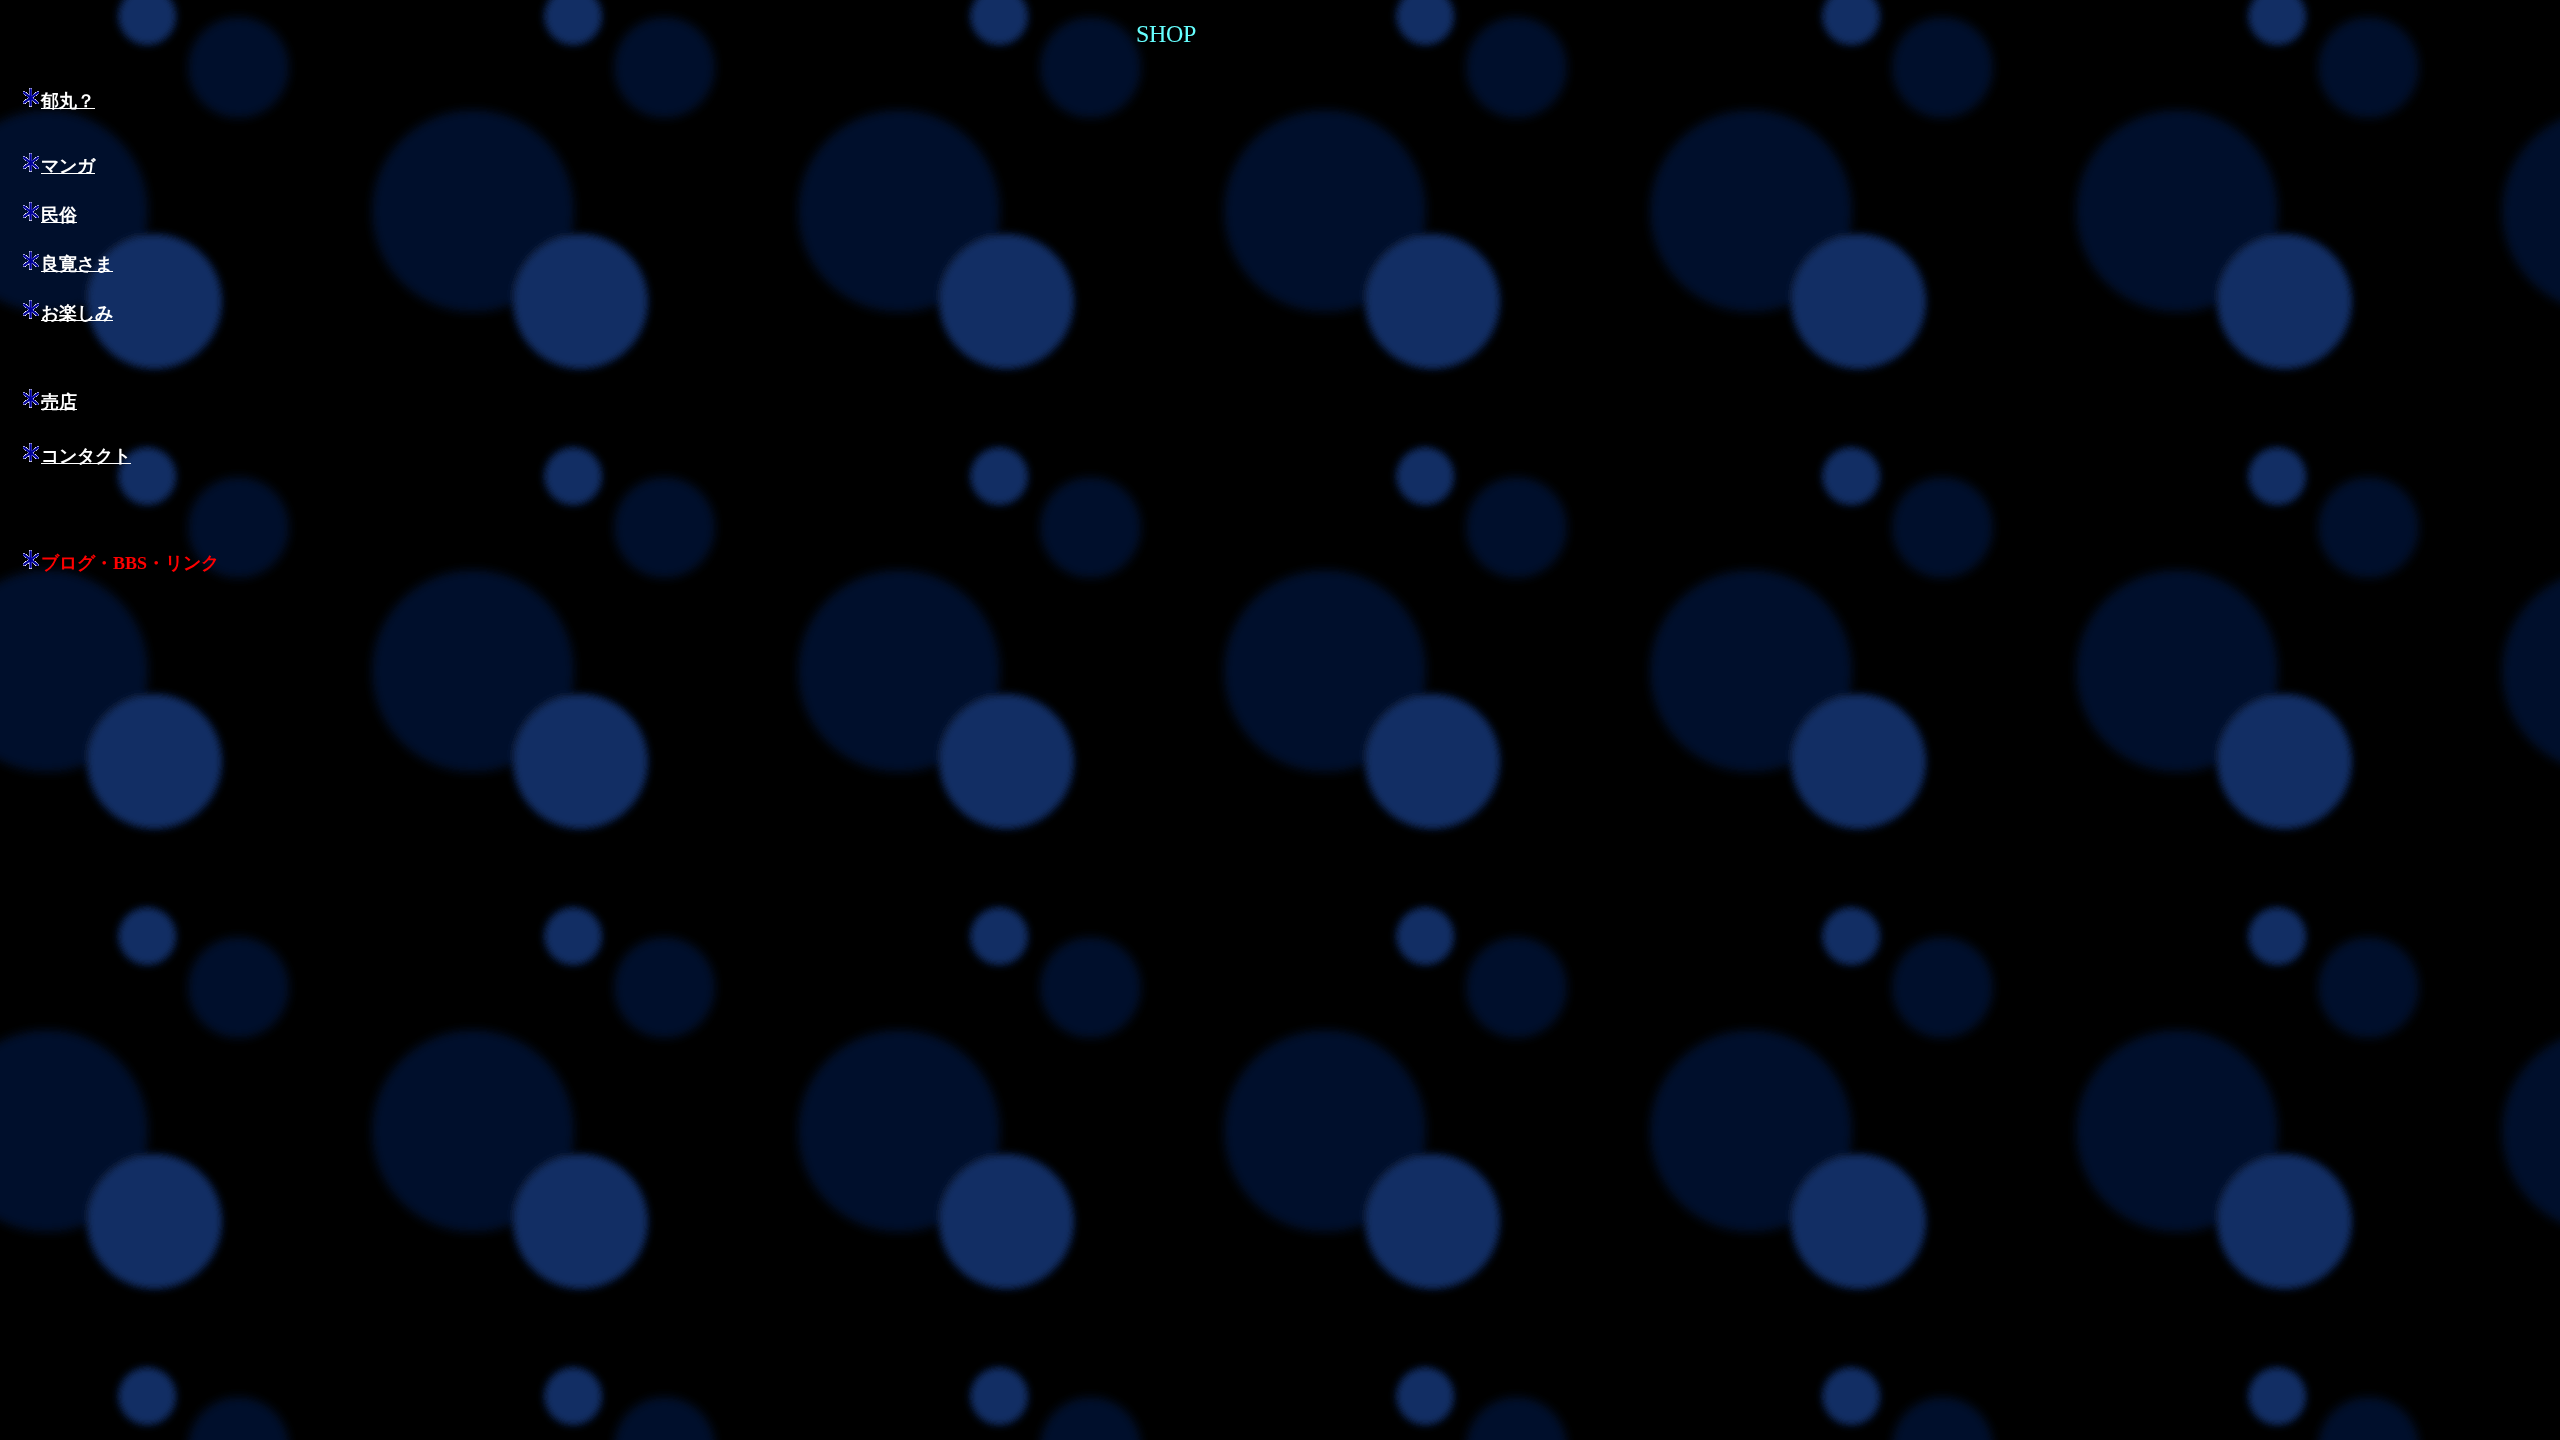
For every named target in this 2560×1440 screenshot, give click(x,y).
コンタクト (86, 456)
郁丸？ (68, 101)
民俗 (59, 215)
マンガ (68, 166)
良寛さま (77, 264)
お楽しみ (77, 313)
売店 (59, 402)
